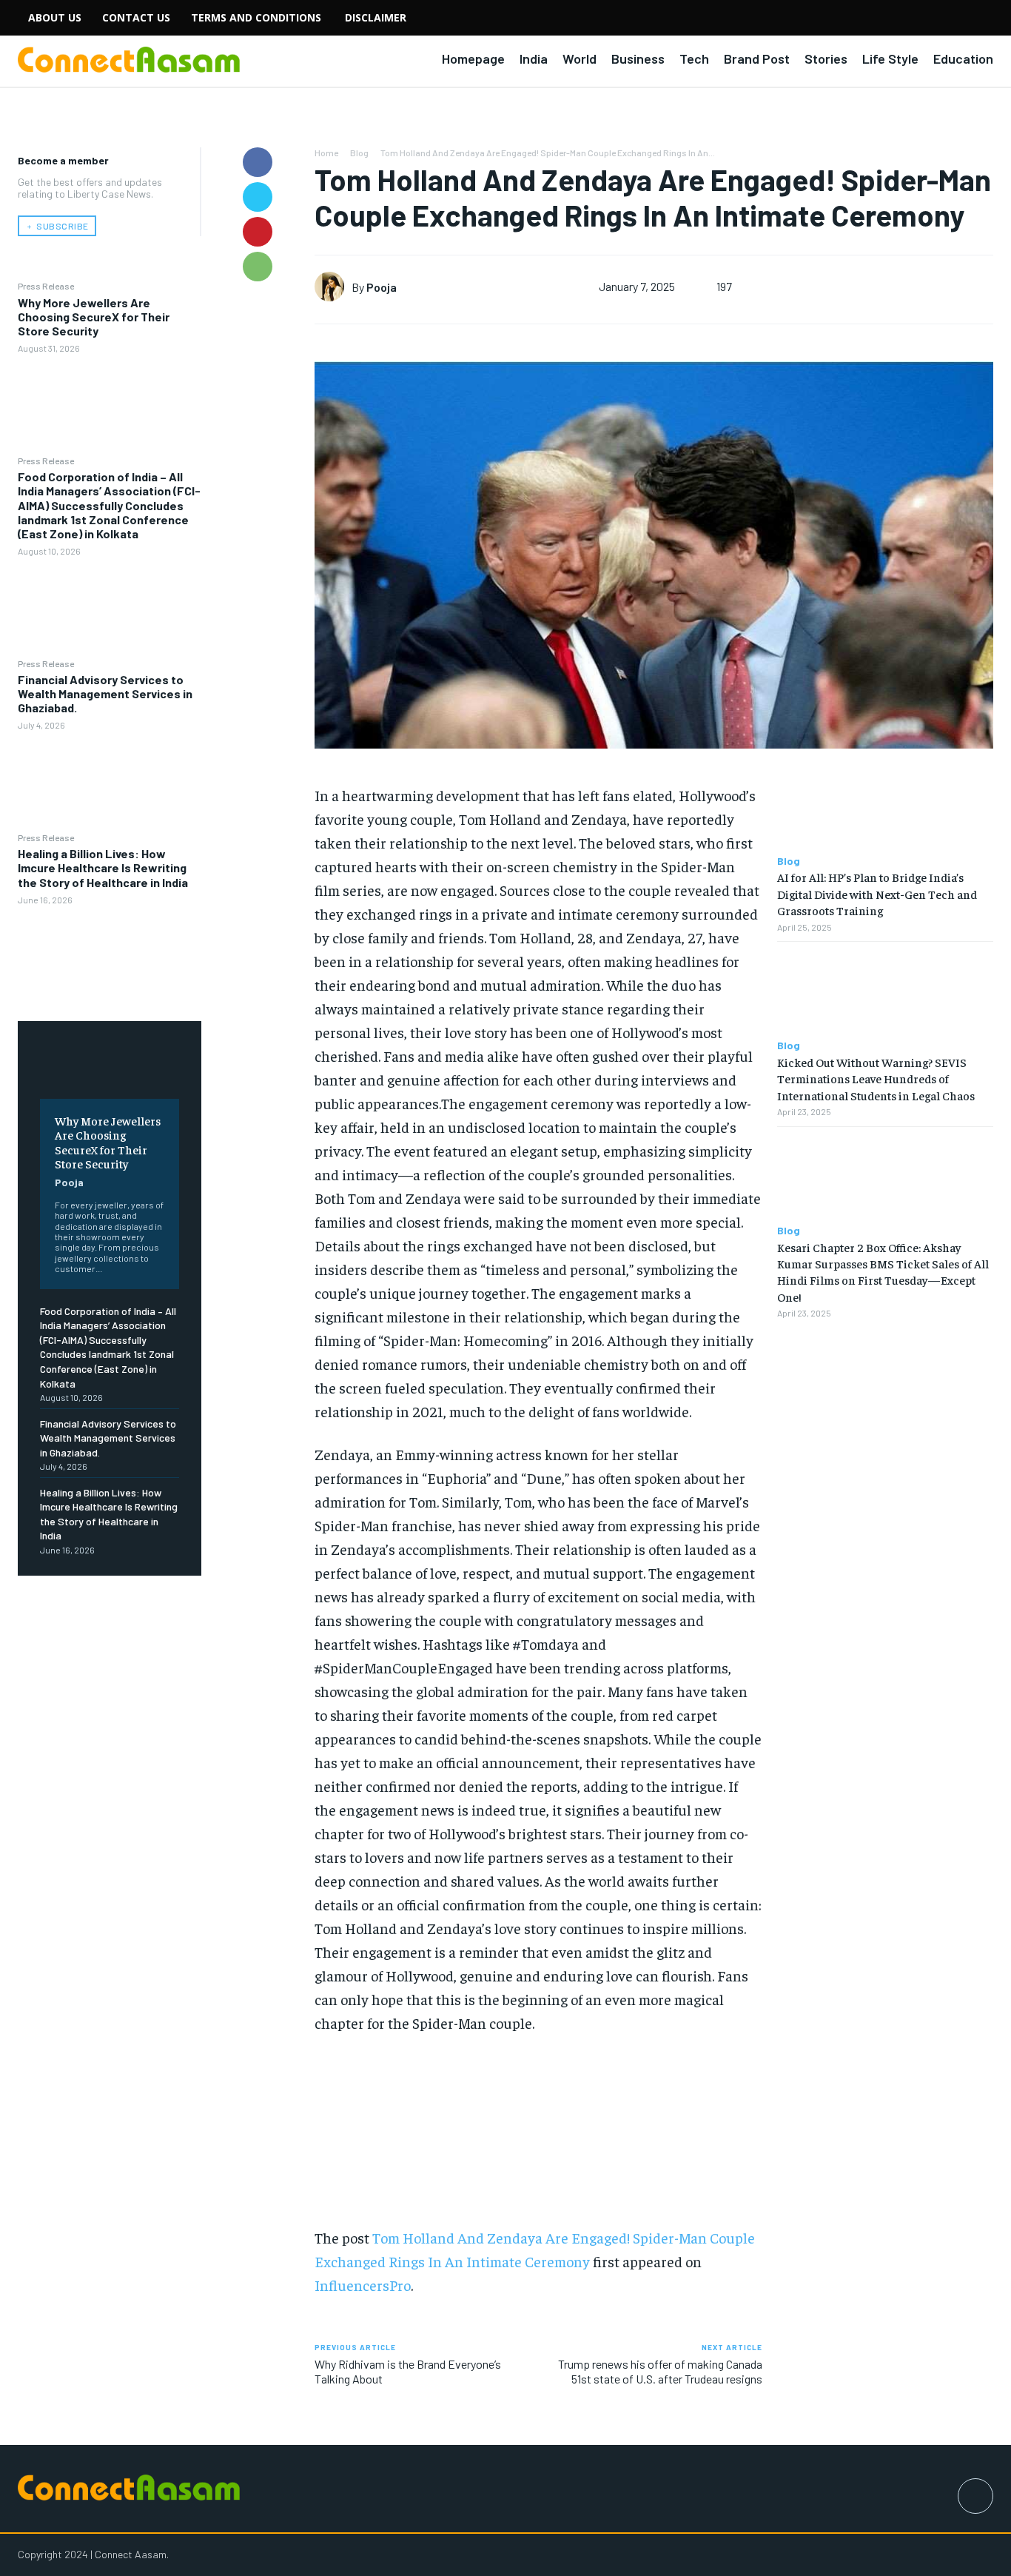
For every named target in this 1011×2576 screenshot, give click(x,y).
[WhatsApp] (258, 267)
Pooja (69, 1182)
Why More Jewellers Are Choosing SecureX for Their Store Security (94, 317)
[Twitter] (258, 197)
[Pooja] (333, 287)
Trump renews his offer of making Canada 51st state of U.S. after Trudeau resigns (660, 2371)
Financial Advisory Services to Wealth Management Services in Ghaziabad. (105, 693)
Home (326, 153)
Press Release (46, 286)
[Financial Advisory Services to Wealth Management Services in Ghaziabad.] (110, 781)
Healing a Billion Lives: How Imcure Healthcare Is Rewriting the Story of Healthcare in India (103, 867)
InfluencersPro (363, 2285)
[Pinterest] (258, 232)
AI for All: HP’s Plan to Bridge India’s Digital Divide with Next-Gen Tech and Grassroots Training (877, 893)
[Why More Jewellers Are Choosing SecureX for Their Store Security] (110, 404)
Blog (359, 153)
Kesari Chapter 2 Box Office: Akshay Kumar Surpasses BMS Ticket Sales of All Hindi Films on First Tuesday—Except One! (883, 1272)
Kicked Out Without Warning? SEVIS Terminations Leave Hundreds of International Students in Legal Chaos (876, 1078)
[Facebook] (258, 162)
